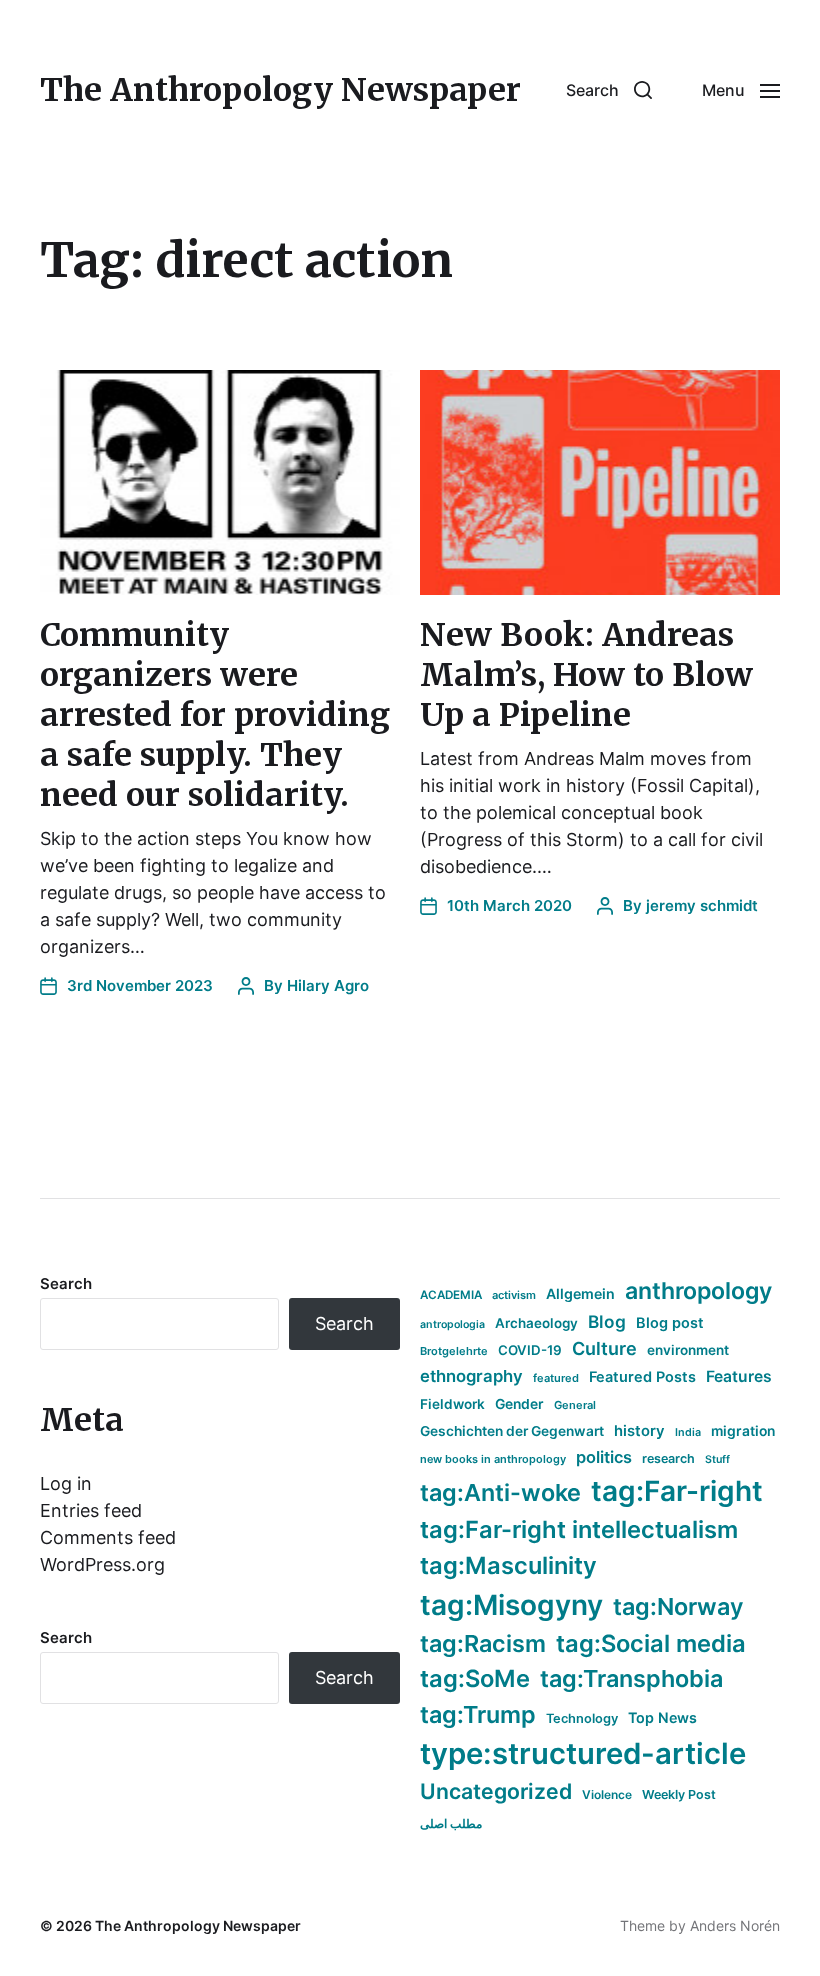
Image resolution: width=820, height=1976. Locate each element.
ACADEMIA (451, 1295)
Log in (66, 1483)
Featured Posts (642, 1376)
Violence (607, 1794)
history (639, 1431)
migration (743, 1431)
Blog (607, 1321)
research (668, 1458)
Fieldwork (452, 1404)
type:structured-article (583, 1753)
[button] (609, 90)
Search (66, 1283)
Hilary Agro (328, 985)
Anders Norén (735, 1925)
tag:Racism (483, 1643)
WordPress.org (102, 1564)
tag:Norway (678, 1606)
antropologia (452, 1324)
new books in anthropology (493, 1459)
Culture (604, 1348)
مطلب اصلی (451, 1823)
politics (604, 1457)
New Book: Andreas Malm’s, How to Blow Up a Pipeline (586, 675)
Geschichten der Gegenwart (512, 1431)
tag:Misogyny (511, 1605)
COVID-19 (530, 1350)
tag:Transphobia (631, 1678)
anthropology (698, 1291)
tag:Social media (651, 1643)
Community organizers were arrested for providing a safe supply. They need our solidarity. (215, 715)
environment (688, 1350)
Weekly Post (679, 1794)
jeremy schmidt (702, 905)
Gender (519, 1404)
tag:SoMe (475, 1678)
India (688, 1432)
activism (514, 1295)
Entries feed (91, 1510)
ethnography (471, 1376)
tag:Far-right (677, 1491)
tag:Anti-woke (500, 1492)
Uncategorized (496, 1791)
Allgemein (580, 1293)
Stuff (717, 1459)
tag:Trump (478, 1714)
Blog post (670, 1322)
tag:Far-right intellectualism (579, 1529)
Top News (662, 1717)
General (575, 1405)
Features (739, 1376)
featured (556, 1378)
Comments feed (108, 1537)
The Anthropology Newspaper (280, 90)
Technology (582, 1718)
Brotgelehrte (454, 1351)
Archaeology (536, 1323)
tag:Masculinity (508, 1565)
